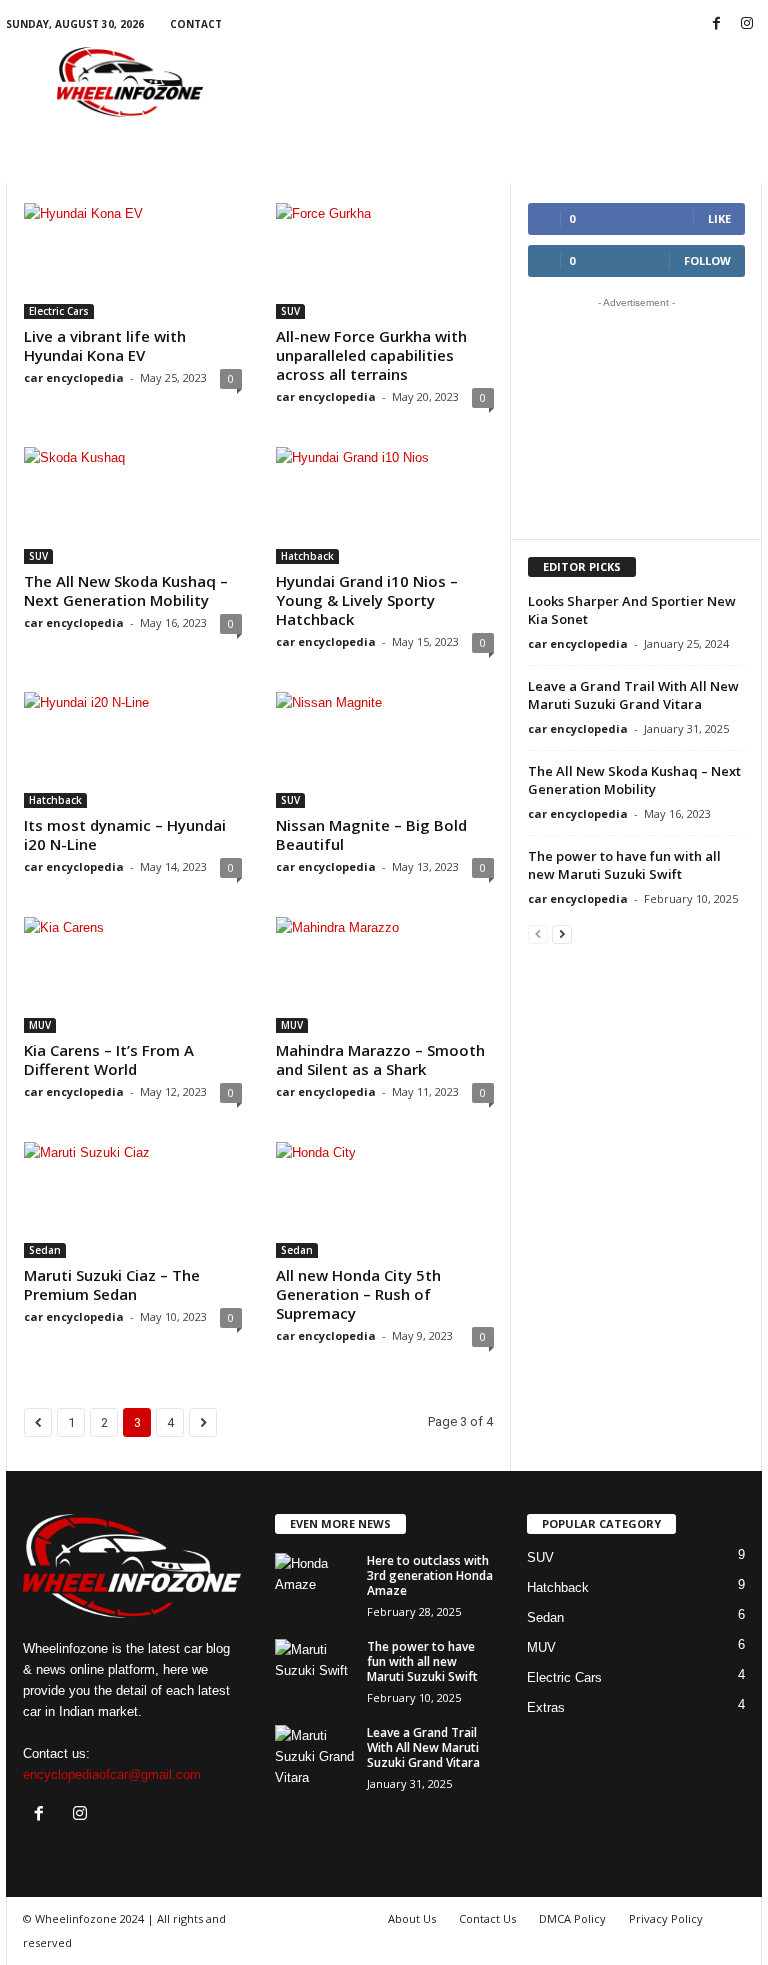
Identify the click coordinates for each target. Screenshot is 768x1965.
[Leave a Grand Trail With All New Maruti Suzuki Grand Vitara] (315, 1755)
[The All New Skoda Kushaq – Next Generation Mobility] (133, 505)
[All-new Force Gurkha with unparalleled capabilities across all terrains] (385, 261)
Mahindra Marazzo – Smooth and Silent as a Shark (380, 1059)
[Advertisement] (508, 82)
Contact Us (487, 1918)
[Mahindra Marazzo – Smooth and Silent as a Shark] (385, 975)
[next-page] (562, 933)
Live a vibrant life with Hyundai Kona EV (105, 345)
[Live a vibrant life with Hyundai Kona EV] (133, 261)
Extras (546, 1707)
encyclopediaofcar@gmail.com (112, 1774)
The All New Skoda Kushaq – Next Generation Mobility (126, 590)
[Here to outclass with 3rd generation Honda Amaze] (315, 1583)
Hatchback (307, 556)
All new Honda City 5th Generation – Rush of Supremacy (358, 1294)
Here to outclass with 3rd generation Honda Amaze (430, 1575)
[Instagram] (747, 24)
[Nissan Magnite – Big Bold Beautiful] (385, 750)
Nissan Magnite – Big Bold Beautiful (371, 834)
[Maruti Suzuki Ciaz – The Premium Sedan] (133, 1200)
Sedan (45, 1250)
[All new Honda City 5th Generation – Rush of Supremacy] (385, 1200)
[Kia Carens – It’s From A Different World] (133, 975)
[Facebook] (716, 24)
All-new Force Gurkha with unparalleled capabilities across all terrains (371, 355)
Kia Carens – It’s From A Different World (109, 1059)
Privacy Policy (666, 1918)
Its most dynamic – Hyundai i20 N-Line (125, 834)
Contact (196, 24)
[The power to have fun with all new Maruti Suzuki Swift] (315, 1669)
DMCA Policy (572, 1918)
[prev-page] (538, 933)
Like (719, 218)
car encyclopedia (74, 377)
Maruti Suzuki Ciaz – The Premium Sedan (112, 1284)
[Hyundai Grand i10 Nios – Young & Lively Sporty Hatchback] (385, 505)
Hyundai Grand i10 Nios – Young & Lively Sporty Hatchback (367, 600)
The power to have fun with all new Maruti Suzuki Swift (624, 865)
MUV (40, 1025)
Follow (707, 260)
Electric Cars (59, 311)
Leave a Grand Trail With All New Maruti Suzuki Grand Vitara (633, 695)
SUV (290, 311)
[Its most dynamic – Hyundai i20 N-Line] (133, 750)
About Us (412, 1918)
